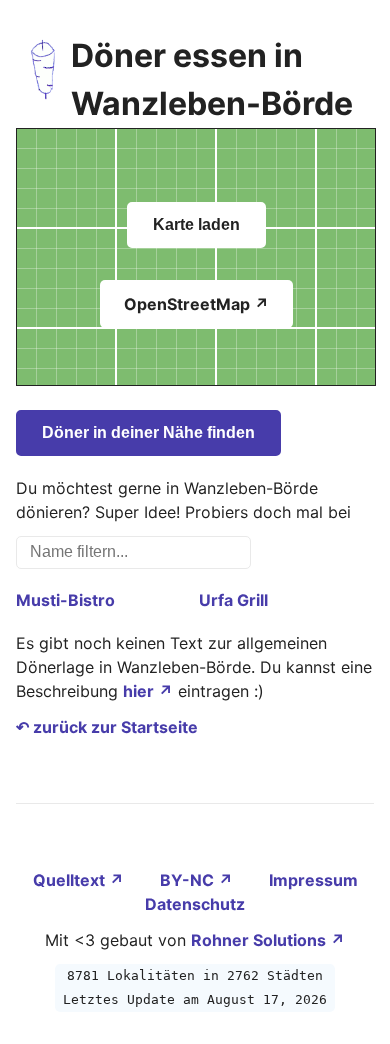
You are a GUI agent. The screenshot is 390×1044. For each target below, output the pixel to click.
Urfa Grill (233, 600)
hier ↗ (148, 691)
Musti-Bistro (65, 600)
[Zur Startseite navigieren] (43, 80)
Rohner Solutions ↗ (268, 940)
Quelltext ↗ (80, 880)
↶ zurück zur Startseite (107, 727)
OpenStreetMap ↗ (196, 304)
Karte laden (196, 224)
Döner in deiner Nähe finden (148, 432)
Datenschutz (195, 904)
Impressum (313, 880)
